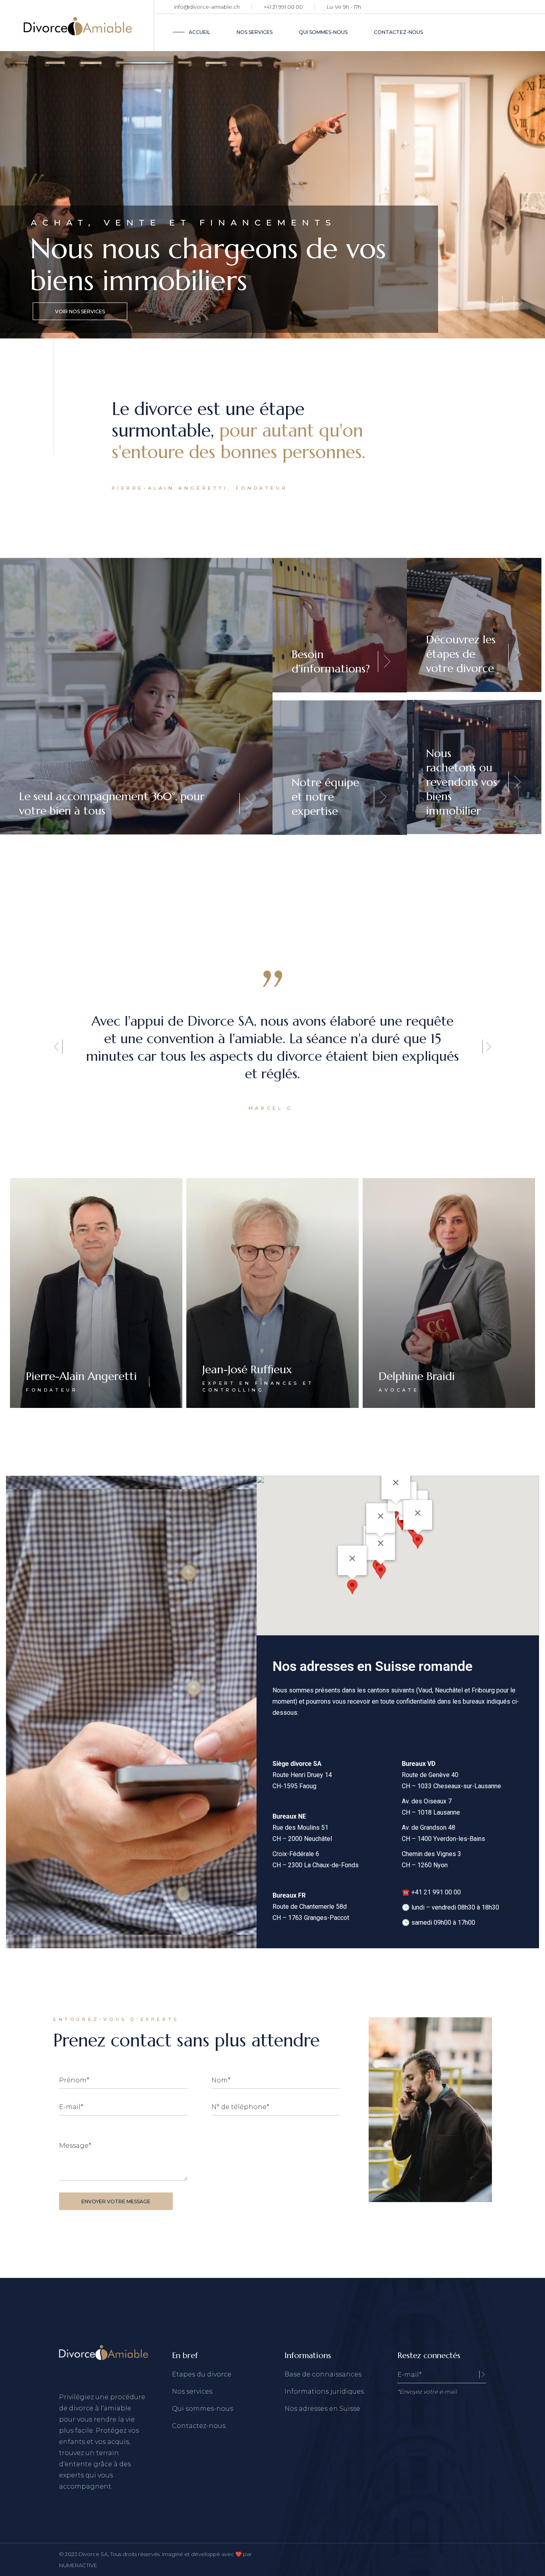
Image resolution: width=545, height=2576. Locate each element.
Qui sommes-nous (202, 2409)
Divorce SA (93, 2554)
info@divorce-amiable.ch (207, 7)
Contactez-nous (199, 2426)
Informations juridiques (324, 2391)
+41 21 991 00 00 (283, 7)
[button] (58, 1047)
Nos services (192, 2391)
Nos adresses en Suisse (322, 2409)
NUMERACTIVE (78, 2565)
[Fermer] (381, 1543)
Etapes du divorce (202, 2374)
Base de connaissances (323, 2374)
